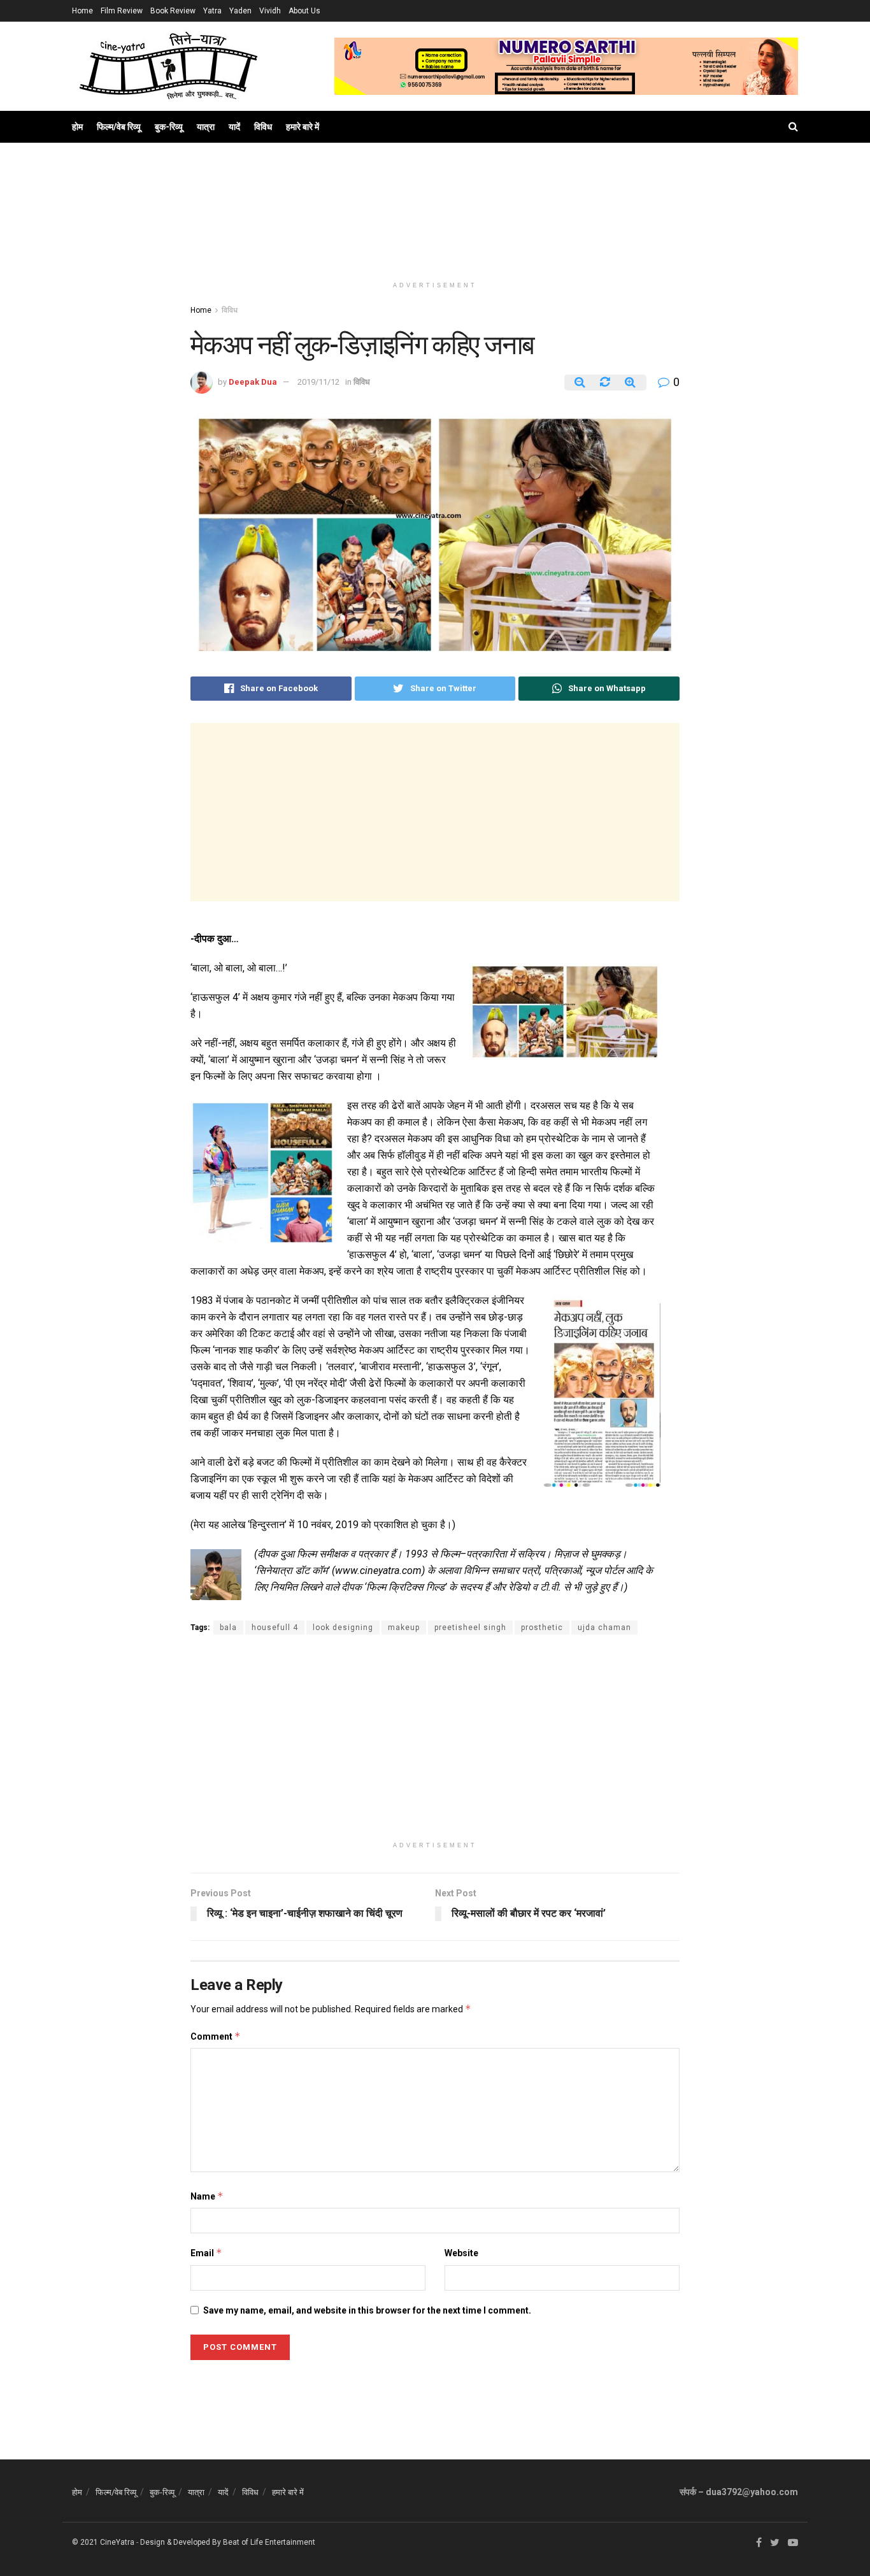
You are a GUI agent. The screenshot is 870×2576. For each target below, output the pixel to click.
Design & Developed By (181, 2542)
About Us (304, 11)
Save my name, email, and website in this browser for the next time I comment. (367, 2310)
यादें (234, 127)
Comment (216, 2036)
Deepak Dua (253, 382)
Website (461, 2253)
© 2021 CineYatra (103, 2542)
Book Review (173, 11)
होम (77, 127)
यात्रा (206, 127)
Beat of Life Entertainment (269, 2542)
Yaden (240, 11)
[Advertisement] (435, 224)
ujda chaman (604, 1628)
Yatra (212, 11)
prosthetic (542, 1628)
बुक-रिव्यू (169, 127)
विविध (263, 127)
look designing (343, 1628)
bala (228, 1628)
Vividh (270, 11)
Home (82, 11)
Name (207, 2196)
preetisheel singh (470, 1628)
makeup (404, 1628)
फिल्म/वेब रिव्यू (119, 127)
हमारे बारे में (303, 127)
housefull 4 (275, 1628)
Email (206, 2253)
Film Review (122, 11)
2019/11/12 (318, 382)
